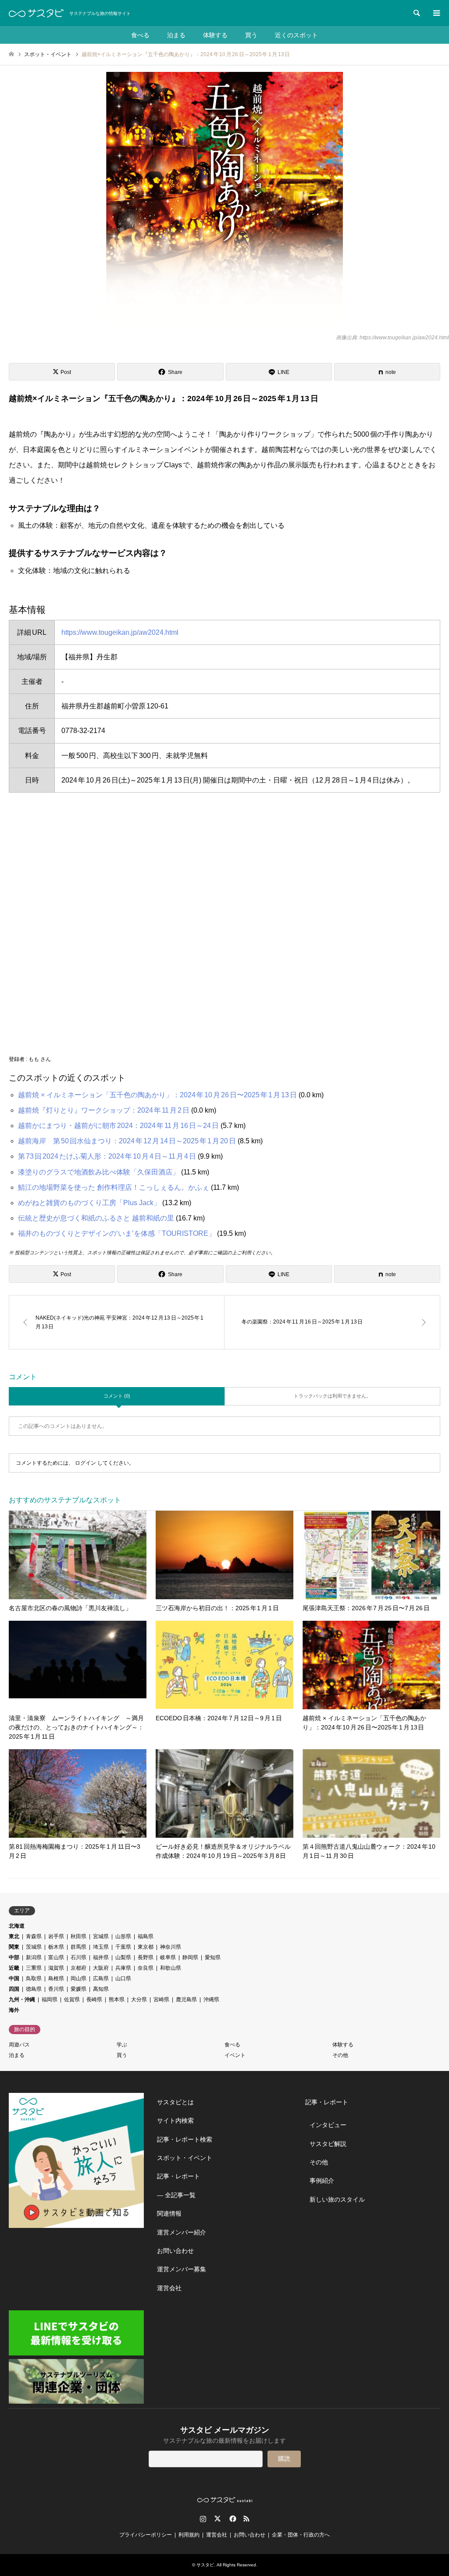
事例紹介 (322, 2181)
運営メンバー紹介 (182, 2232)
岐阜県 (168, 1957)
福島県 (146, 1936)
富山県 (56, 1957)
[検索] (416, 13)
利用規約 (189, 2535)
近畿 (14, 1968)
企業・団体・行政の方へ (301, 2535)
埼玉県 (101, 1947)
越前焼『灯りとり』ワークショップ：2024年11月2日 (104, 1110)
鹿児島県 (186, 2000)
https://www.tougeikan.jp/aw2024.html (120, 632)
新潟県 (34, 1957)
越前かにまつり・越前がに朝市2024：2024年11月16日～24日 (118, 1126)
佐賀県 (72, 2000)
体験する (215, 35)
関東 (14, 1947)
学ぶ (122, 2045)
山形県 (123, 1936)
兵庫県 (123, 1968)
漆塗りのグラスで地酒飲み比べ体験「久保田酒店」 (99, 1172)
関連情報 (169, 2213)
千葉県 (123, 1947)
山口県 (123, 1978)
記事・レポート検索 (185, 2139)
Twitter (217, 2519)
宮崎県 (161, 2000)
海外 (14, 2010)
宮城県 (101, 1936)
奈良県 (146, 1968)
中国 (14, 1978)
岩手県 (56, 1936)
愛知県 (213, 1957)
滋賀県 (56, 1968)
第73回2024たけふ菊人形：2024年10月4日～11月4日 (107, 1156)
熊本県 (117, 2000)
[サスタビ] (36, 13)
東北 (14, 1936)
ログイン (86, 1463)
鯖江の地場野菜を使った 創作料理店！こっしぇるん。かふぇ (114, 1187)
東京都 (146, 1947)
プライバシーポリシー (146, 2535)
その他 (340, 2055)
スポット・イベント (185, 2158)
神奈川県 (171, 1947)
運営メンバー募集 (182, 2269)
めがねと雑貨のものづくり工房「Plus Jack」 (89, 1203)
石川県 (78, 1957)
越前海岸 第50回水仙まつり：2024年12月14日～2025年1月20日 (127, 1141)
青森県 (34, 1936)
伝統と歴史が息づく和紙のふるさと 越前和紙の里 (96, 1218)
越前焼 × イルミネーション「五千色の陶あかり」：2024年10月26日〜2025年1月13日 (157, 1095)
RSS (246, 2519)
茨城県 (34, 1947)
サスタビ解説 (328, 2144)
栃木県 (56, 1947)
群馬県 (78, 1947)
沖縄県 (211, 2000)
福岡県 (50, 2000)
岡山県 (78, 1978)
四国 (14, 1989)
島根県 (56, 1978)
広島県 (101, 1978)
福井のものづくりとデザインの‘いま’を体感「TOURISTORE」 (117, 1233)
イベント (235, 2055)
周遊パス (19, 2045)
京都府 (78, 1968)
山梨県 (123, 1957)
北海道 (17, 1926)
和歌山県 (171, 1968)
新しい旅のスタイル (337, 2199)
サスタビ (205, 2565)
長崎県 (94, 2000)
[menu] (436, 13)
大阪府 (101, 1968)
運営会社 (169, 2288)
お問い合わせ (175, 2251)
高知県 (101, 1989)
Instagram (203, 2519)
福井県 (101, 1957)
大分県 (139, 2000)
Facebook (232, 2519)
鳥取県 (34, 1978)
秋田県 (78, 1936)
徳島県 (34, 1989)
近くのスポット (296, 35)
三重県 (34, 1968)
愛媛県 (78, 1989)
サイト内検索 (175, 2121)
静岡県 (190, 1957)
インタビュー (328, 2125)
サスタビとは (175, 2102)
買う (251, 35)
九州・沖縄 (22, 2000)
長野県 (146, 1957)
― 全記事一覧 (176, 2195)
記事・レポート (178, 2176)
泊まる (176, 35)
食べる (140, 35)
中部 (14, 1957)
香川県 (56, 1989)
